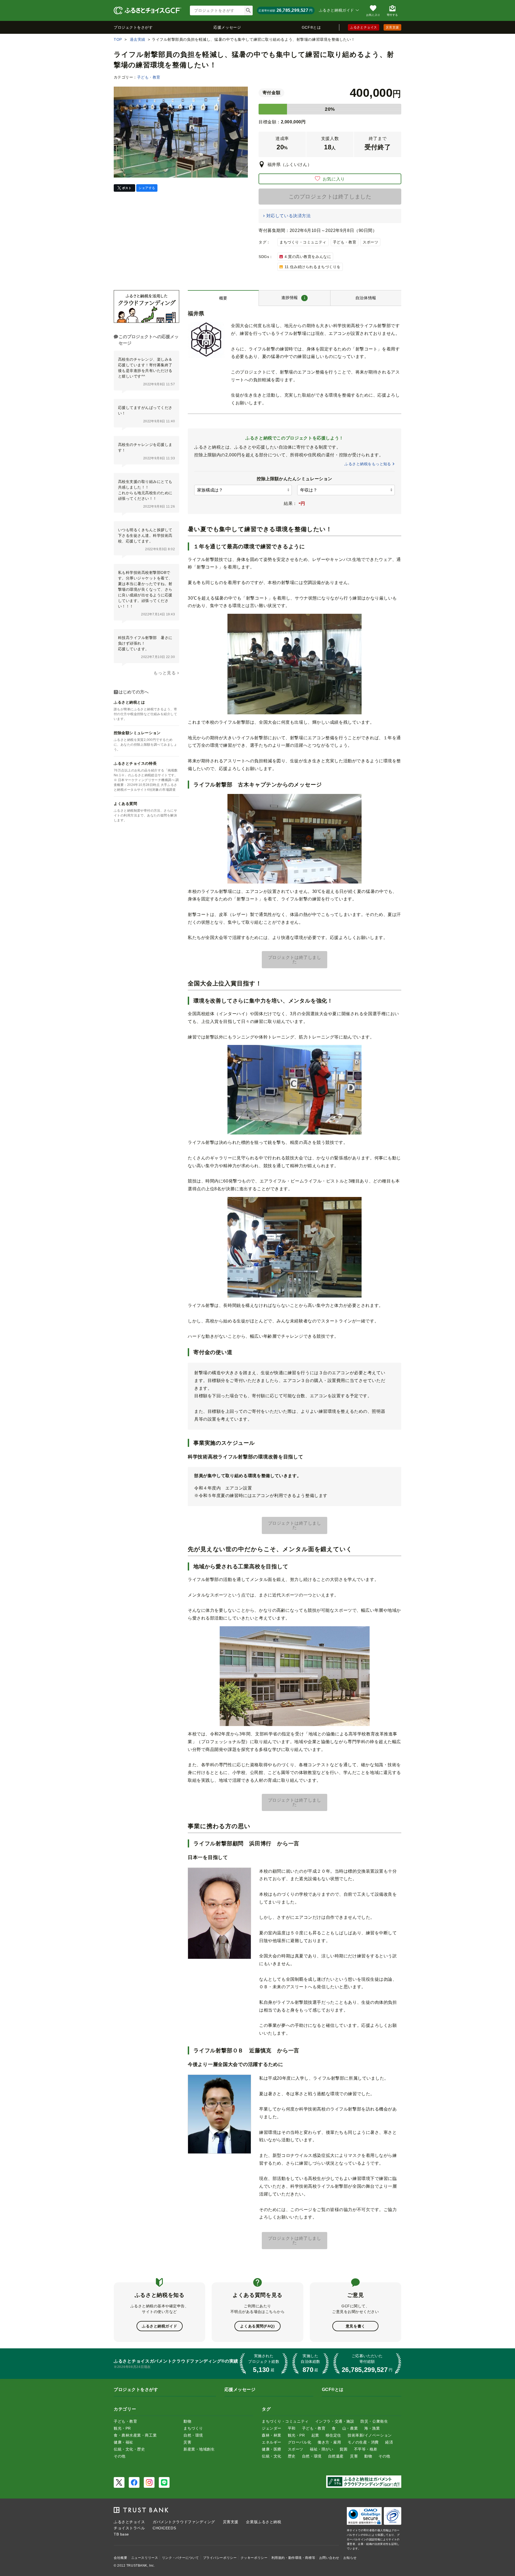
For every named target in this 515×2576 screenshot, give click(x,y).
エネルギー (272, 2442)
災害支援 (392, 27)
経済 (389, 2442)
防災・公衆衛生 (374, 2421)
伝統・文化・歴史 (129, 2449)
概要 (223, 298)
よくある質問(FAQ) (257, 2326)
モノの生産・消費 (363, 2442)
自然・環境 (193, 2435)
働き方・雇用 (329, 2442)
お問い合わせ (329, 2558)
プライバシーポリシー (220, 2558)
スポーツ (370, 242)
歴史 (292, 2456)
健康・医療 (272, 2449)
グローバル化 (299, 2442)
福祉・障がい (321, 2449)
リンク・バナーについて (181, 2558)
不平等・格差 (366, 2449)
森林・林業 (272, 2435)
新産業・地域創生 (199, 2449)
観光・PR (122, 2428)
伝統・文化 (272, 2456)
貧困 (343, 2449)
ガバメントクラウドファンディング (184, 2522)
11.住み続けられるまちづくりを (313, 267)
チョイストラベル (129, 2528)
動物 (187, 2421)
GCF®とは (311, 27)
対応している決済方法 (288, 216)
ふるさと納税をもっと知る (368, 464)
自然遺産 (336, 2456)
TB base (121, 2534)
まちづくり (193, 2428)
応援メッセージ (227, 27)
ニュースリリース (145, 2558)
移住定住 (333, 2435)
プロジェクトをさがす (133, 27)
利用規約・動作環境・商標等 (293, 2558)
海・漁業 (372, 2428)
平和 (292, 2428)
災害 (187, 2442)
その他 (120, 2456)
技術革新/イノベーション (370, 2435)
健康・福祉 (124, 2442)
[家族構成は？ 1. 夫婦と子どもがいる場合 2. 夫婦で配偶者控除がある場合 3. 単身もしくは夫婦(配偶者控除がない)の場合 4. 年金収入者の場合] (243, 490)
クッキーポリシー (254, 2558)
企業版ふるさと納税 (264, 2522)
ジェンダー (272, 2428)
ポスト (127, 188)
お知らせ (350, 2558)
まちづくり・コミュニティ (303, 242)
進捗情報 (294, 297)
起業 (315, 2435)
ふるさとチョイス (363, 27)
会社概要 (120, 2558)
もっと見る (165, 673)
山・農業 (350, 2428)
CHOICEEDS (164, 2528)
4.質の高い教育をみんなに (308, 257)
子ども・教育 (149, 77)
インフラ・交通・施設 (335, 2421)
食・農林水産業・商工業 (135, 2435)
